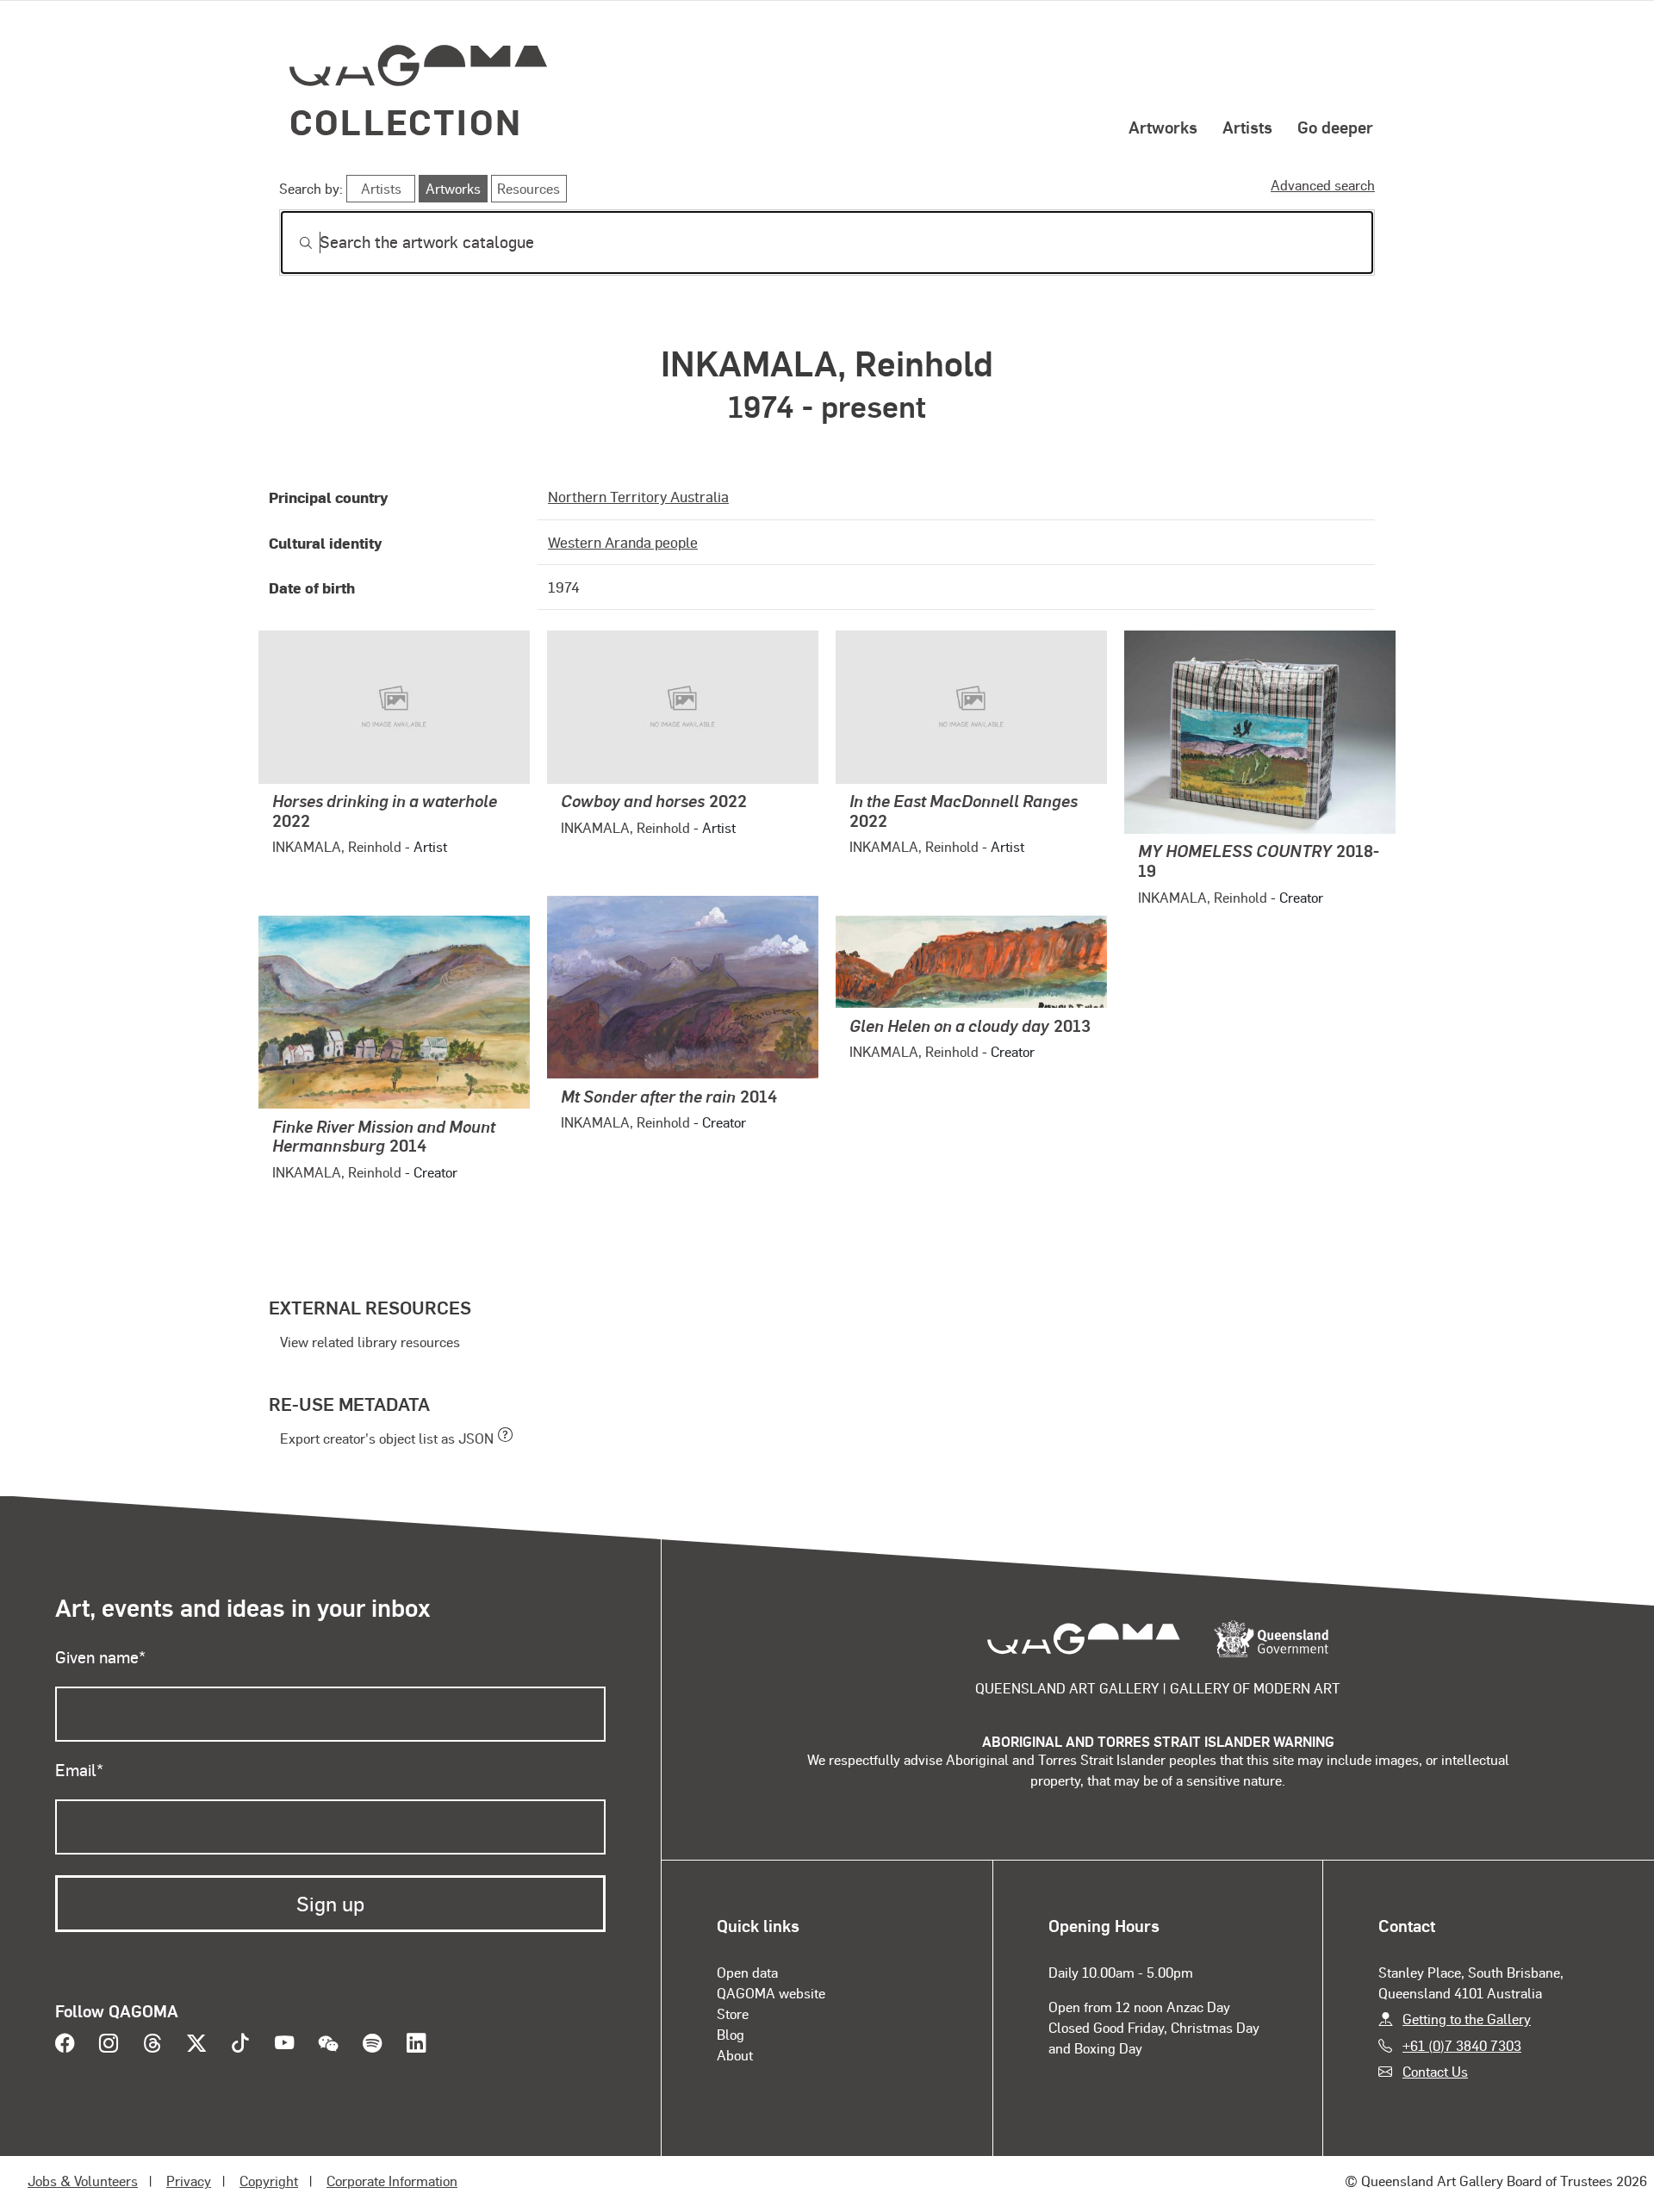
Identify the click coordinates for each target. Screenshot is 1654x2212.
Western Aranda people (623, 542)
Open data (747, 1972)
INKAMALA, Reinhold (337, 846)
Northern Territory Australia (638, 496)
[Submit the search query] (292, 243)
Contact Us (1435, 2071)
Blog (731, 2034)
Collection (406, 121)
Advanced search (1323, 185)
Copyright (269, 2181)
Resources (529, 188)
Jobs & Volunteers (83, 2181)
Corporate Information (392, 2181)
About (735, 2055)
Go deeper (1335, 127)
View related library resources (370, 1342)
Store (733, 2013)
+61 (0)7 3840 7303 (1462, 2045)
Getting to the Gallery (1467, 2019)
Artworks (1163, 127)
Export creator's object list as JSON (387, 1438)
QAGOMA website (771, 1993)
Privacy (189, 2181)
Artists (1247, 127)
